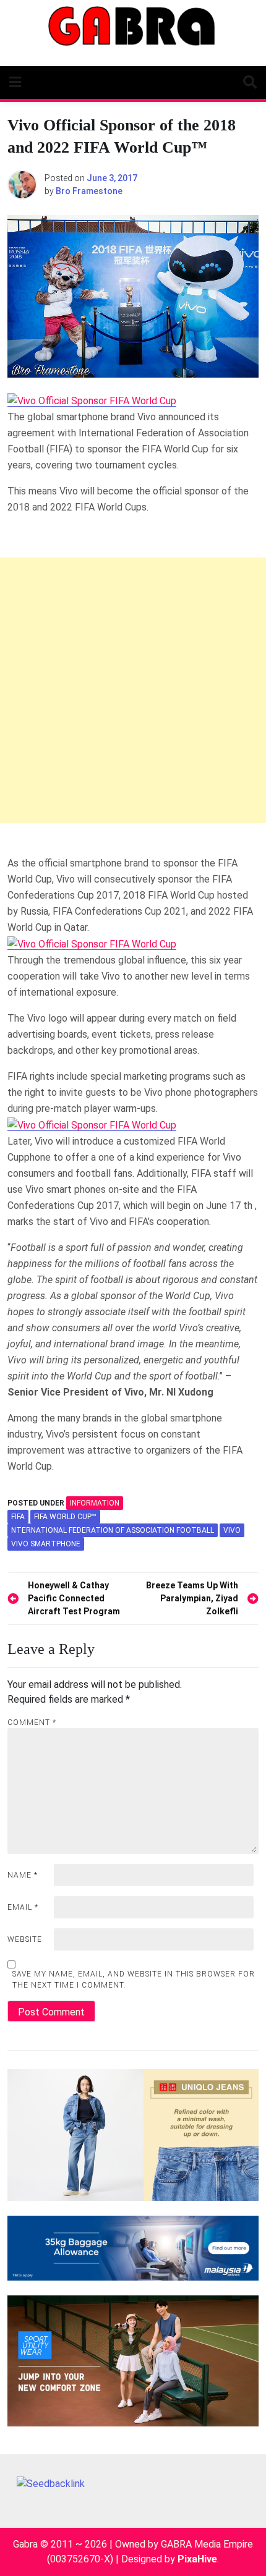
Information (95, 1503)
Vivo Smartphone (46, 1544)
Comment (32, 1722)
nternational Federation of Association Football (113, 1530)
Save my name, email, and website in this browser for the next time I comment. (134, 1980)
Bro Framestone (89, 191)
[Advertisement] (133, 690)
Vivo (232, 1530)
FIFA (18, 1517)
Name (23, 1875)
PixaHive (197, 2559)
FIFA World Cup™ (65, 1517)
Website (25, 1939)
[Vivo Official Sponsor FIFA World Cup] (92, 400)
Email (23, 1907)
